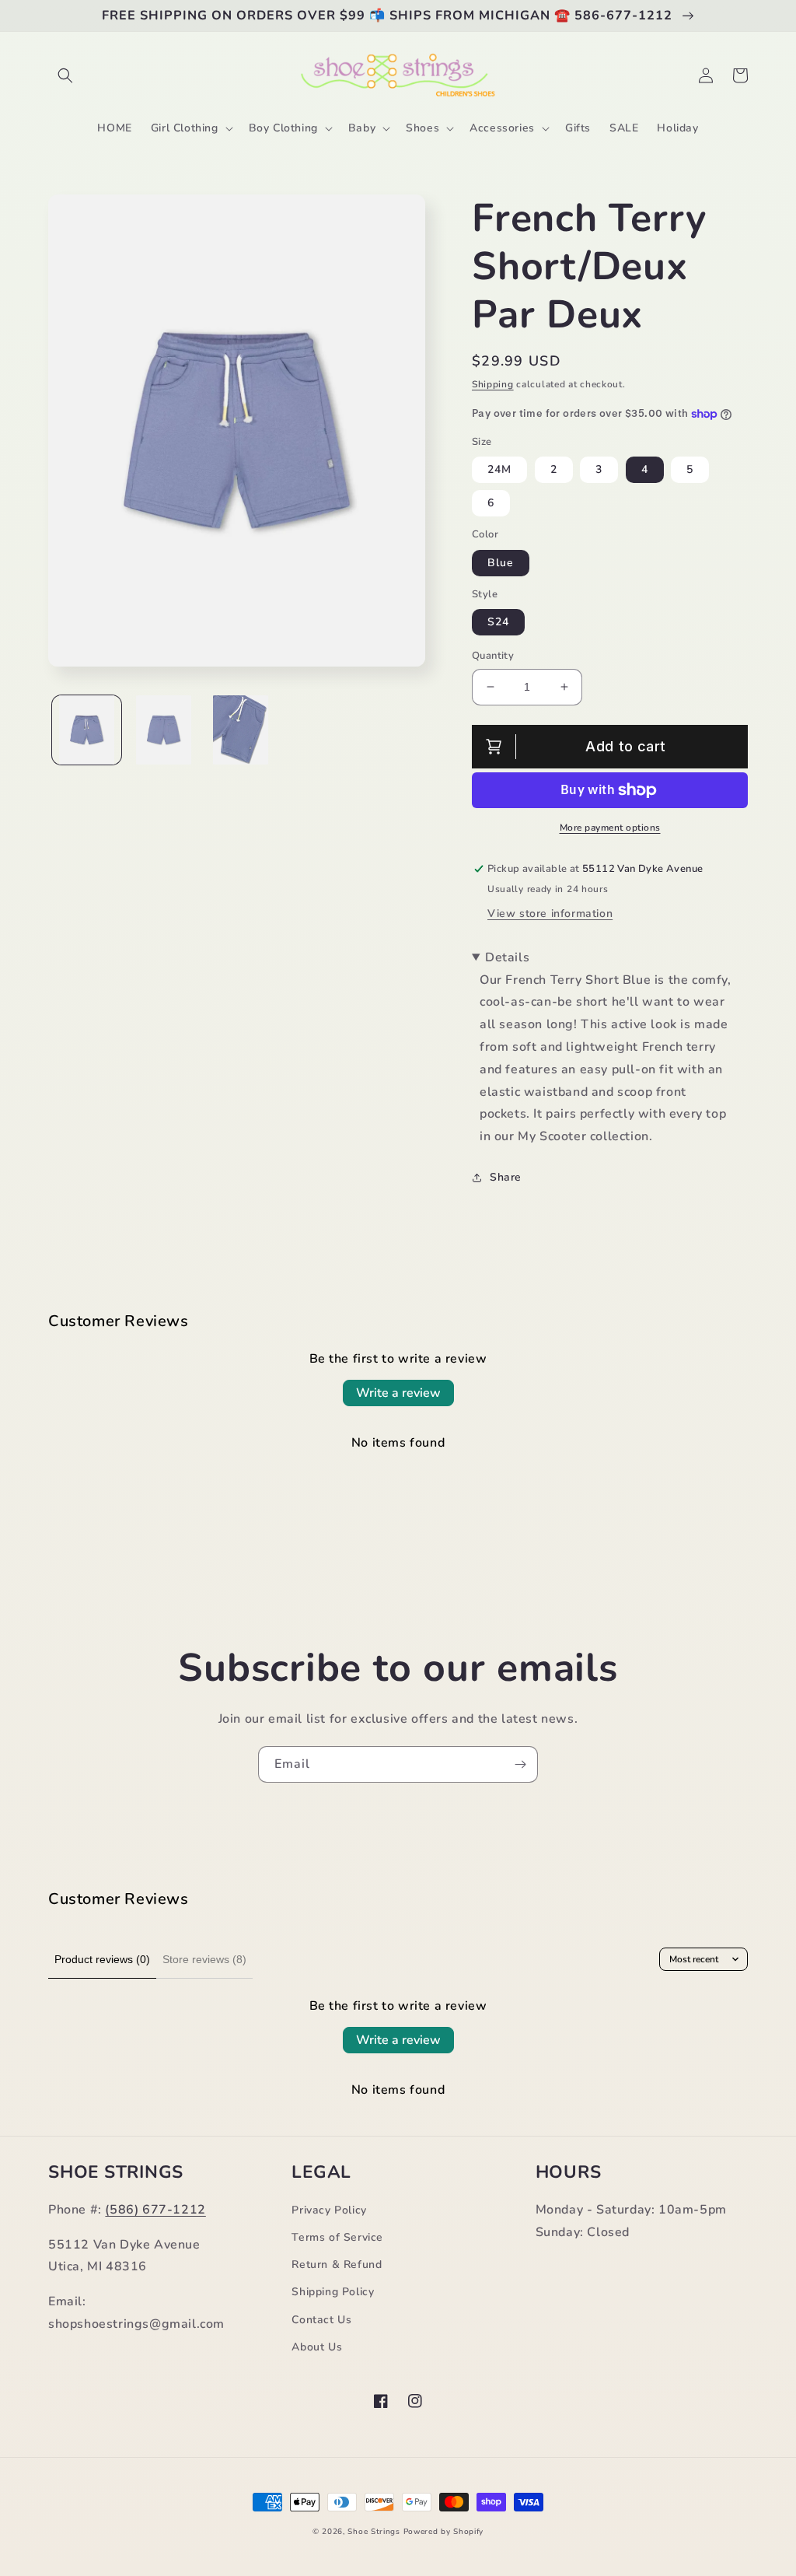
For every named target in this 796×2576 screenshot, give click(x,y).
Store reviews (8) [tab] (204, 1959)
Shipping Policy (333, 2292)
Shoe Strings (374, 2532)
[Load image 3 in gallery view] (241, 730)
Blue (501, 563)
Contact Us (321, 2320)
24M (499, 469)
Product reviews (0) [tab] (102, 1959)
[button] (65, 75)
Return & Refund (337, 2264)
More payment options (610, 828)
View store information (550, 913)
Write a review (398, 1393)
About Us (317, 2347)
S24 (498, 622)
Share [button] (506, 1177)
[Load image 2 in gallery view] (164, 730)
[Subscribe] (520, 1764)
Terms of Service (337, 2237)
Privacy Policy (329, 2210)
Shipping (493, 384)
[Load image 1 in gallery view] (87, 730)
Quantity (493, 656)
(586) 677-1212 (155, 2210)
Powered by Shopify (444, 2532)
